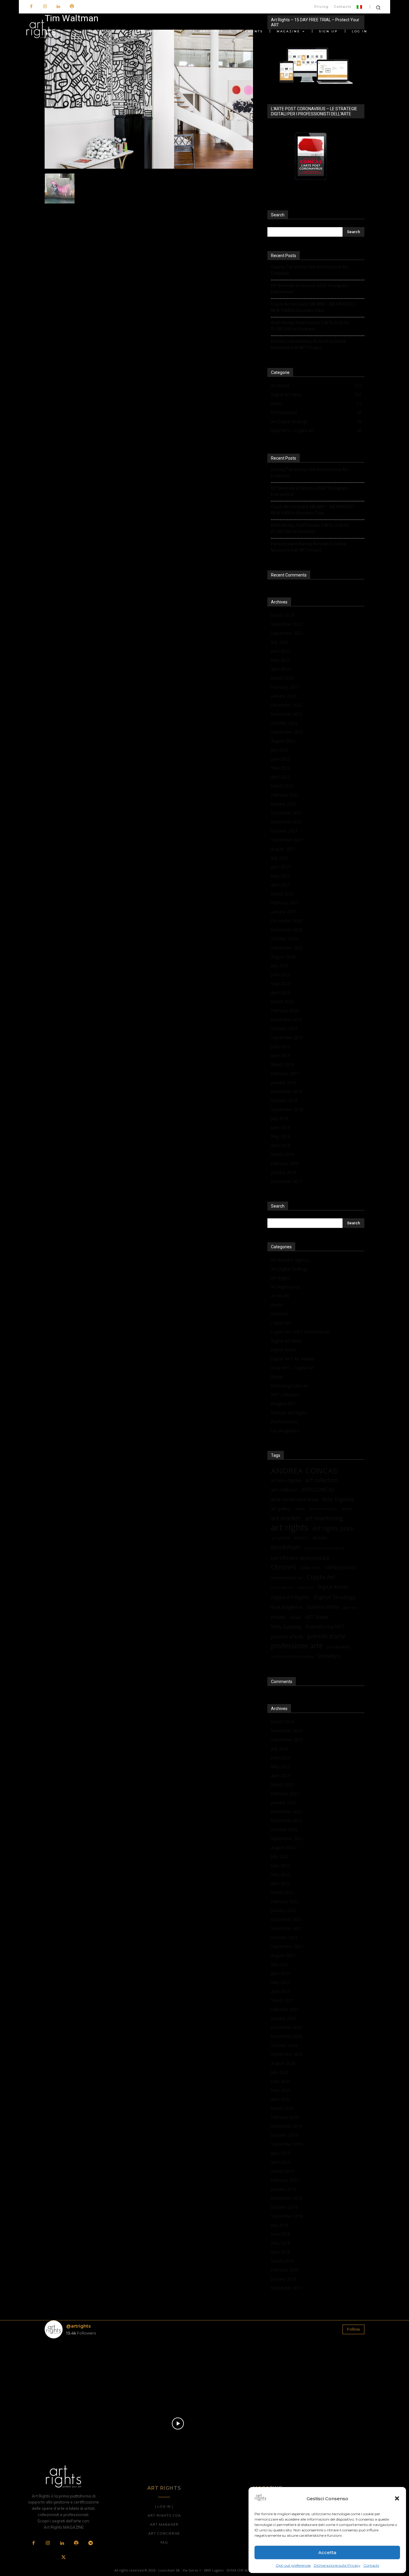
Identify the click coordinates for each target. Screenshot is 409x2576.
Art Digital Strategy (289, 1269)
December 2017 (287, 1181)
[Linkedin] (58, 7)
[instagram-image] (71, 2369)
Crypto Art (281, 1323)
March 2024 (282, 615)
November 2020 (287, 930)
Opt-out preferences (293, 2565)
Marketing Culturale (290, 1386)
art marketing (324, 1518)
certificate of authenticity (325, 1548)
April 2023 (281, 669)
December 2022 (287, 705)
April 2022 (281, 777)
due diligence (287, 1607)
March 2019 (282, 1064)
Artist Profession (323, 1509)
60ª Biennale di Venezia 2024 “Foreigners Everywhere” (310, 289)
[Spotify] (72, 7)
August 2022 (283, 741)
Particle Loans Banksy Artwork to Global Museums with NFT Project (308, 344)
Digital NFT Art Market (293, 1359)
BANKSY (301, 1538)
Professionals (284, 1422)
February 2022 (285, 795)
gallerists (350, 1608)
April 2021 (281, 885)
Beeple (320, 1537)
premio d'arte (326, 1636)
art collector (284, 1490)
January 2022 (284, 804)
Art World (280, 1296)
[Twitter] (63, 2558)
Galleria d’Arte (323, 1607)
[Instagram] (45, 7)
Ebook (277, 1377)
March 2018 (282, 1154)
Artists (277, 1305)
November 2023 (287, 624)
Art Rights (280, 1278)
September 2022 (287, 732)
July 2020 (280, 966)
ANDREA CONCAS (304, 1471)
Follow (353, 2329)
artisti (300, 1509)
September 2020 (287, 948)
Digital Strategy (334, 1597)
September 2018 (287, 1109)
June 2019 (281, 1046)
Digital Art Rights (290, 1598)
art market (286, 1518)
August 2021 (283, 849)
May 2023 (281, 660)
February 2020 (285, 1011)
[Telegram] (90, 2543)
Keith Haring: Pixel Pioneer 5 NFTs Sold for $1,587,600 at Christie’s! (310, 326)
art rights (290, 1527)
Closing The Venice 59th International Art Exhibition (310, 270)
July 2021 (280, 858)
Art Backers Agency (290, 1260)
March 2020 (282, 1002)
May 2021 (281, 876)
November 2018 (287, 1091)
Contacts (371, 2565)
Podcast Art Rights (289, 1413)
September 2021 (287, 840)
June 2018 (281, 1127)
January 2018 (284, 1172)
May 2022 (281, 768)
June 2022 (281, 759)
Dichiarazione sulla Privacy (337, 2565)
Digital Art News (287, 1341)
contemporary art (287, 1578)
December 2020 (287, 921)
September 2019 (287, 1038)
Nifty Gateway (286, 1627)
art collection (322, 1480)
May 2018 (281, 1136)
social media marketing (292, 1656)
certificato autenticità (300, 1558)
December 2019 (287, 1020)
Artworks (280, 1314)
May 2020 (281, 984)
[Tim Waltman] (149, 167)
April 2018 (281, 1145)
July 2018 (280, 1118)
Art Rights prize (286, 1287)
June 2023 (281, 651)
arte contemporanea (295, 1499)
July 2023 (280, 642)
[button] (397, 2498)
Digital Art (305, 1587)
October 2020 (284, 939)
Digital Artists (284, 1350)
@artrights (78, 2326)
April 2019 (281, 1055)
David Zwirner (282, 1587)
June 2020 (281, 975)
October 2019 (284, 1029)
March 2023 (282, 678)
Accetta (327, 2552)
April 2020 (281, 993)
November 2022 (287, 714)
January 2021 (284, 912)
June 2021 (281, 867)
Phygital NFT (283, 1404)
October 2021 (284, 831)
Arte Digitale (338, 1499)
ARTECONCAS (318, 1490)
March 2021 (282, 894)
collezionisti (341, 1567)
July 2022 (280, 750)
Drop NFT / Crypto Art (293, 1368)
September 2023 (287, 633)
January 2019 (284, 1082)
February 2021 (285, 903)
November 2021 (287, 822)
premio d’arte (287, 1636)
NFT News (317, 1617)
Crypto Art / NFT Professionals (301, 1332)
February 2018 (285, 1163)
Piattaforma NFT (325, 1627)
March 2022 (282, 786)
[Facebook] (31, 7)
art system (281, 1538)
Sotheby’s (329, 1656)
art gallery (281, 1509)
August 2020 (283, 957)
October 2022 (284, 723)
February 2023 (285, 687)
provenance (338, 1647)
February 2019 (285, 1073)
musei (278, 1617)
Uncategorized (285, 1431)
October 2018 (284, 1100)
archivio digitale (286, 1480)
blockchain (286, 1547)
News (296, 1617)
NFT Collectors (285, 1395)
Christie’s (284, 1567)
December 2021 (287, 813)
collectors (311, 1567)
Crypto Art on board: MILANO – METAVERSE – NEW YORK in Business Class (314, 307)
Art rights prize (333, 1528)
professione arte (297, 1646)
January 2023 (284, 696)
